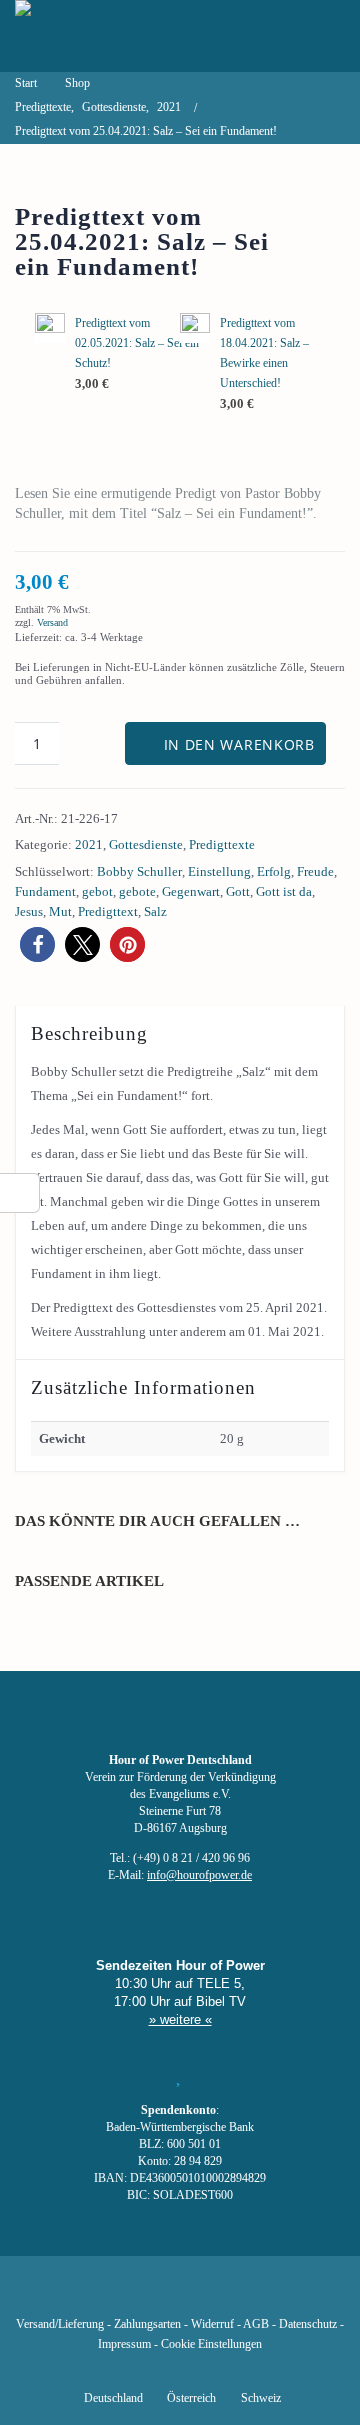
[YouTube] (146, 2295)
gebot (97, 891)
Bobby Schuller (139, 871)
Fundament (45, 891)
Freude (315, 871)
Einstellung (219, 871)
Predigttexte (222, 844)
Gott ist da (284, 891)
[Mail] (282, 2295)
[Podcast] (248, 2295)
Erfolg (274, 871)
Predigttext (108, 911)
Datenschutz (308, 2324)
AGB (256, 2324)
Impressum (124, 2344)
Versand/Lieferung (60, 2324)
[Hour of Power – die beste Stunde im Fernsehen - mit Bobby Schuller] (125, 36)
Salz (155, 911)
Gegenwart (191, 891)
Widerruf (212, 2324)
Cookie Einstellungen (211, 2344)
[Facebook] (78, 2295)
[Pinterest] (214, 2295)
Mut (60, 911)
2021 (89, 844)
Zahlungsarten (147, 2324)
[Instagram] (180, 2295)
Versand (52, 622)
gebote (137, 891)
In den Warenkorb (239, 744)
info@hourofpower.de (199, 1875)
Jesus (29, 911)
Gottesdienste (146, 844)
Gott (238, 891)
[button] (37, 944)
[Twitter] (112, 2295)
